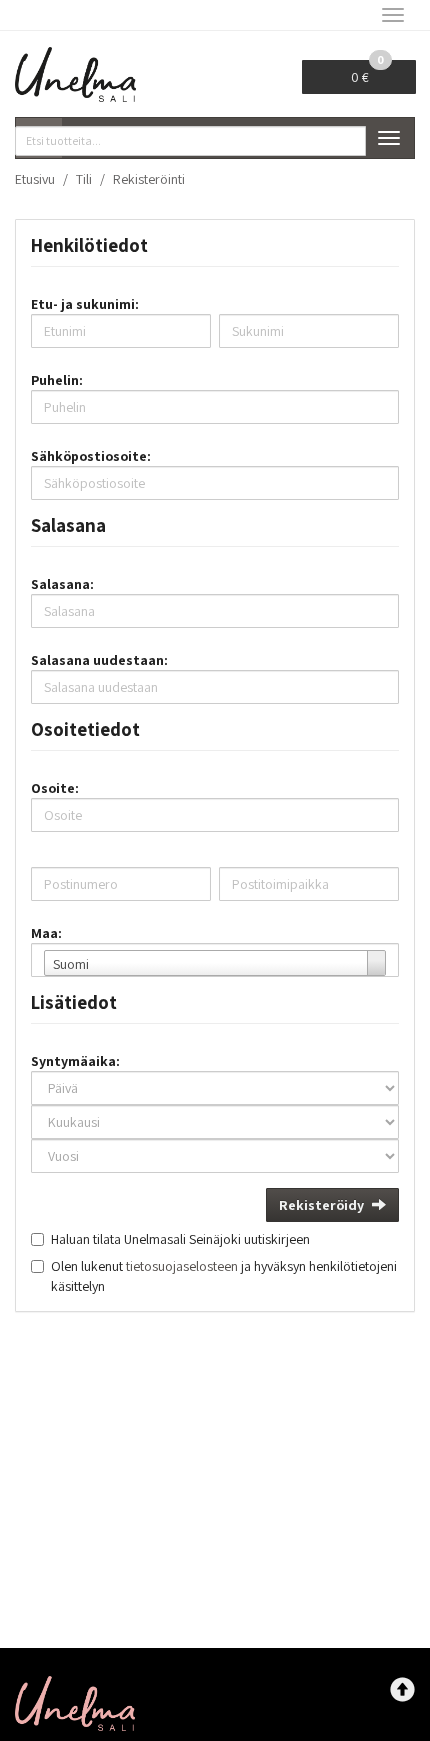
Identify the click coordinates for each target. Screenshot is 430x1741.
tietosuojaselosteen (182, 1266)
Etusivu (35, 179)
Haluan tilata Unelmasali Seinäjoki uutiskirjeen (180, 1239)
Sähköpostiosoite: (91, 456)
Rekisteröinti (149, 179)
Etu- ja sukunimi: (85, 304)
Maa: (46, 933)
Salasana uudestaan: (99, 660)
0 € (367, 73)
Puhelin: (57, 380)
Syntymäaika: (75, 1061)
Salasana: (62, 584)
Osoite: (55, 788)
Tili (84, 179)
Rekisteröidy (321, 1205)
